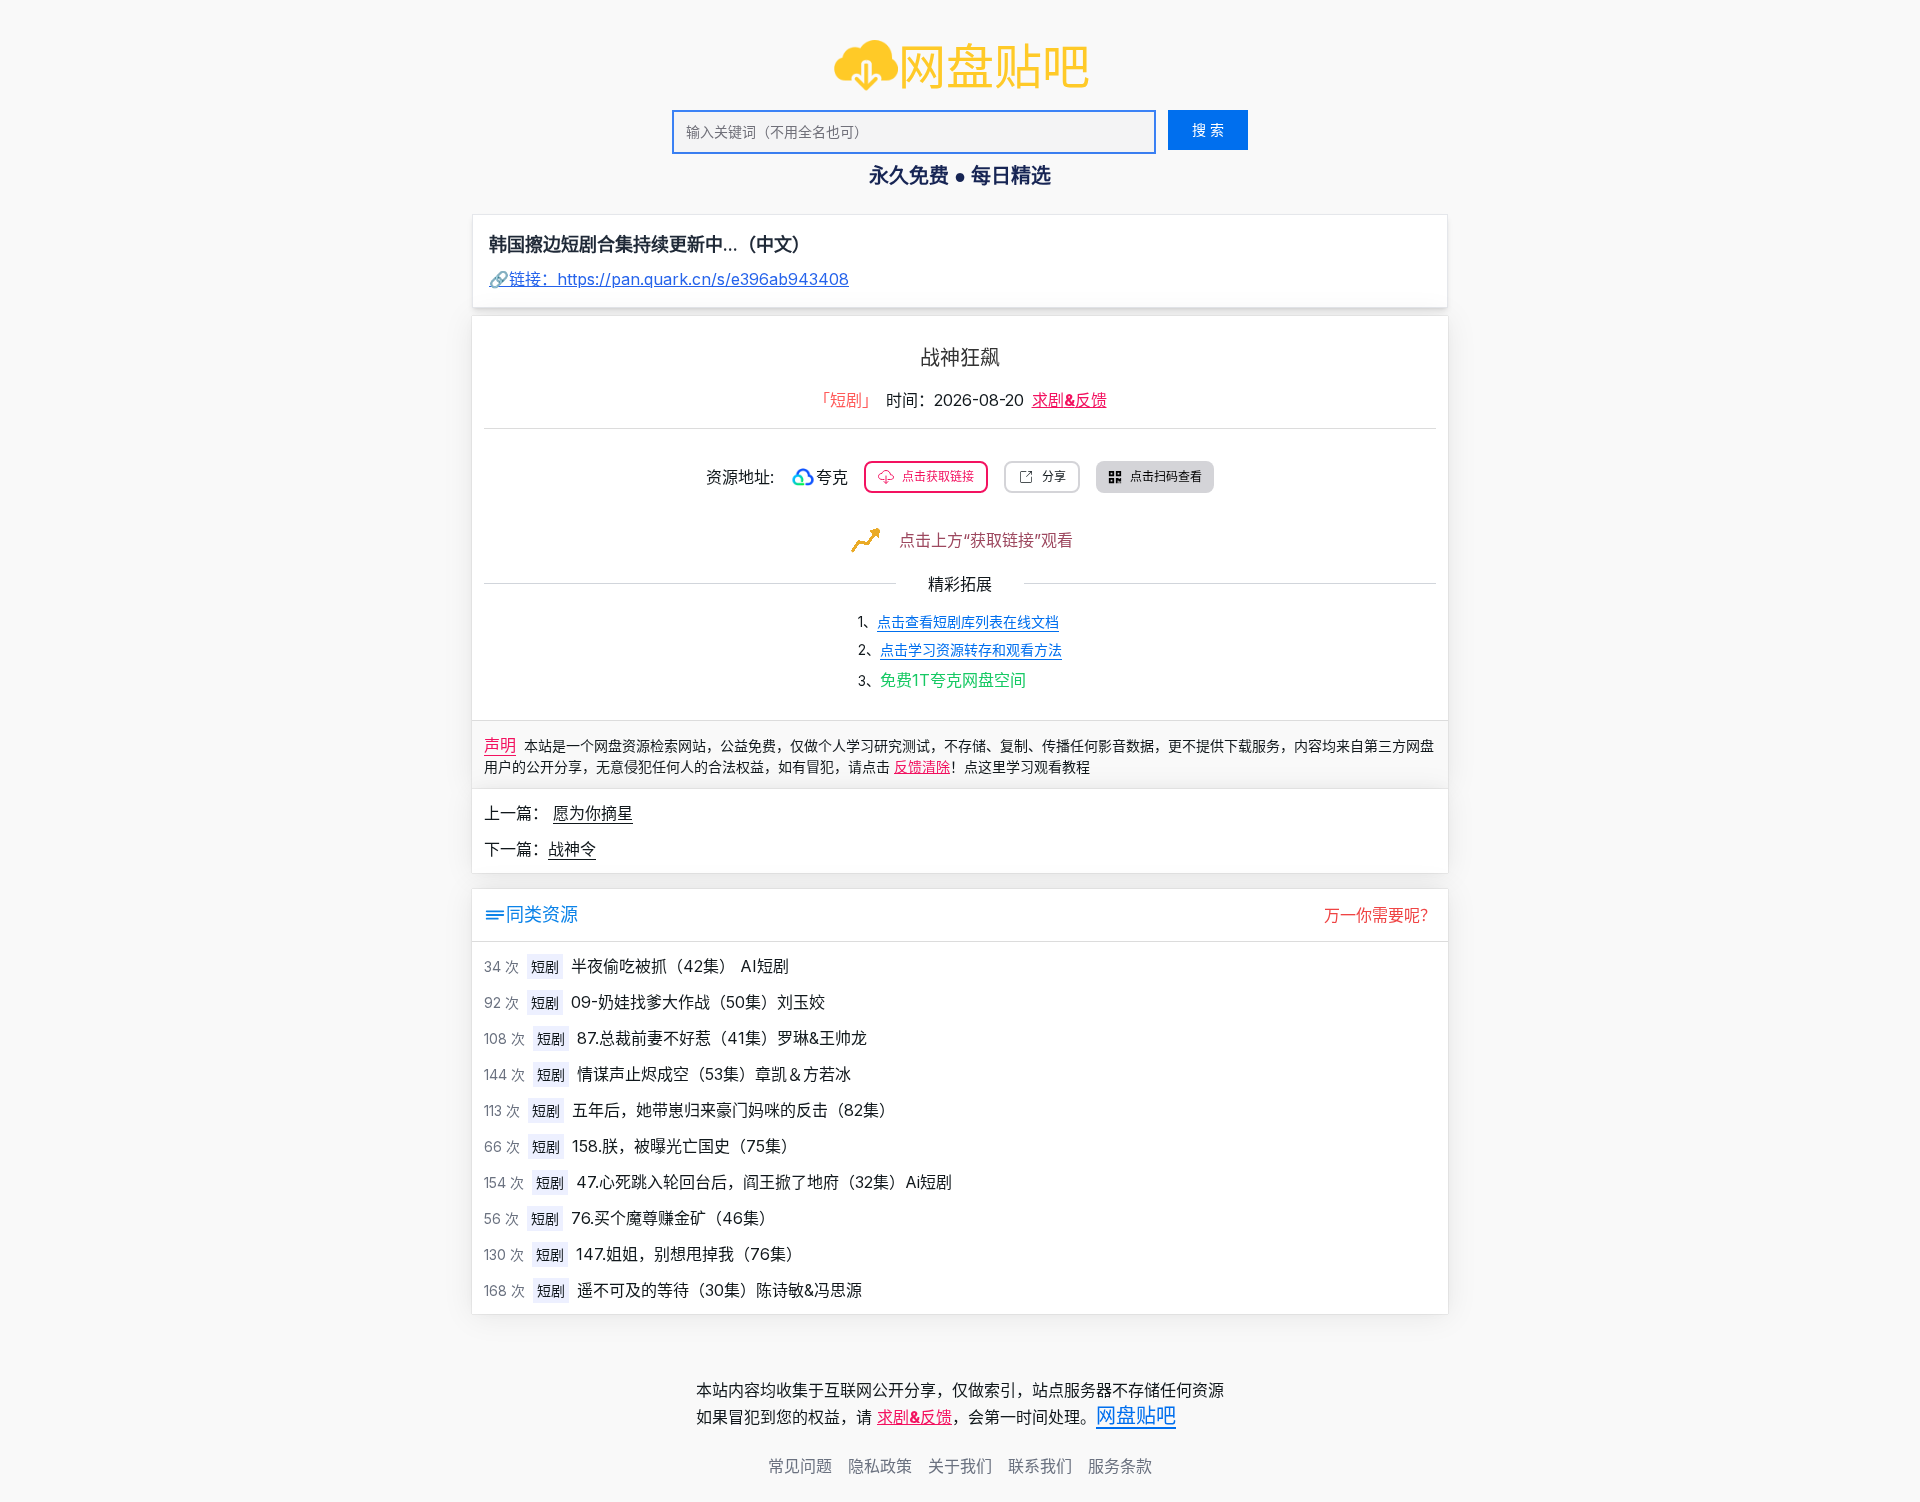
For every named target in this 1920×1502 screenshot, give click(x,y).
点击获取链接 (938, 476)
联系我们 (1040, 1466)
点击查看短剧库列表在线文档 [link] (968, 621)
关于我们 (960, 1466)
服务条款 (1120, 1466)
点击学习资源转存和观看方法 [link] (971, 649)
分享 (1054, 476)
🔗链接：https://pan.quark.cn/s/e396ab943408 (669, 279)
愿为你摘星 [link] (593, 813)
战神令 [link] (572, 849)
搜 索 (1208, 129)
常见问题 (800, 1466)
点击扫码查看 (1166, 476)
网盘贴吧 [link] (1136, 1416)
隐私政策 (880, 1466)
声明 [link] (500, 745)
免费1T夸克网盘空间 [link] (953, 680)
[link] (962, 67)
